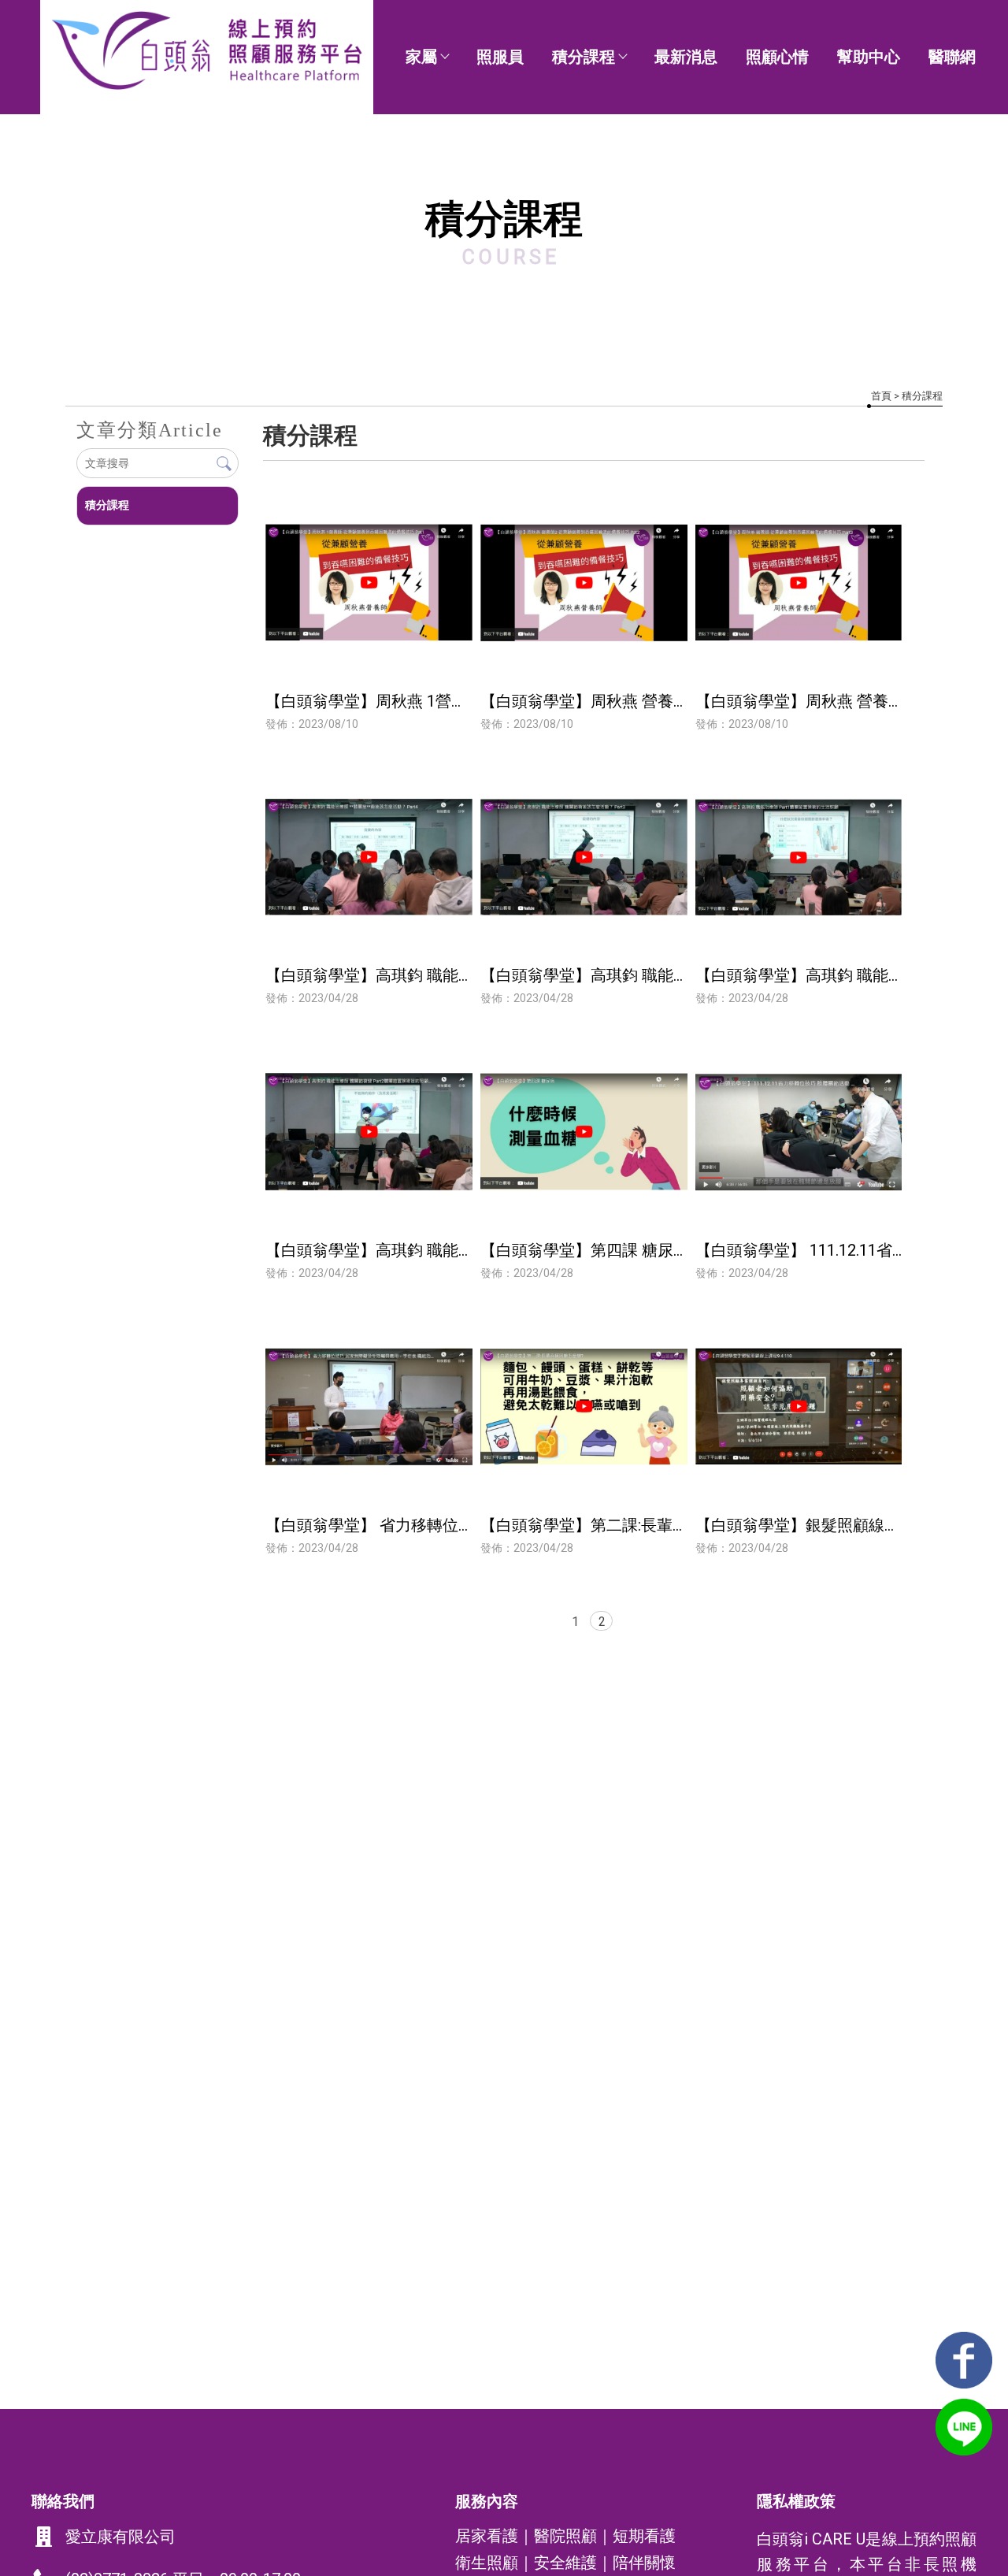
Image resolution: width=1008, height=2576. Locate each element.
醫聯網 (952, 57)
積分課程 (584, 57)
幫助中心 (869, 57)
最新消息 (686, 57)
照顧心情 (777, 57)
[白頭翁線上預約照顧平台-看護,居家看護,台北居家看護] (206, 52)
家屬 (421, 57)
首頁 (881, 396)
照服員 (500, 57)
